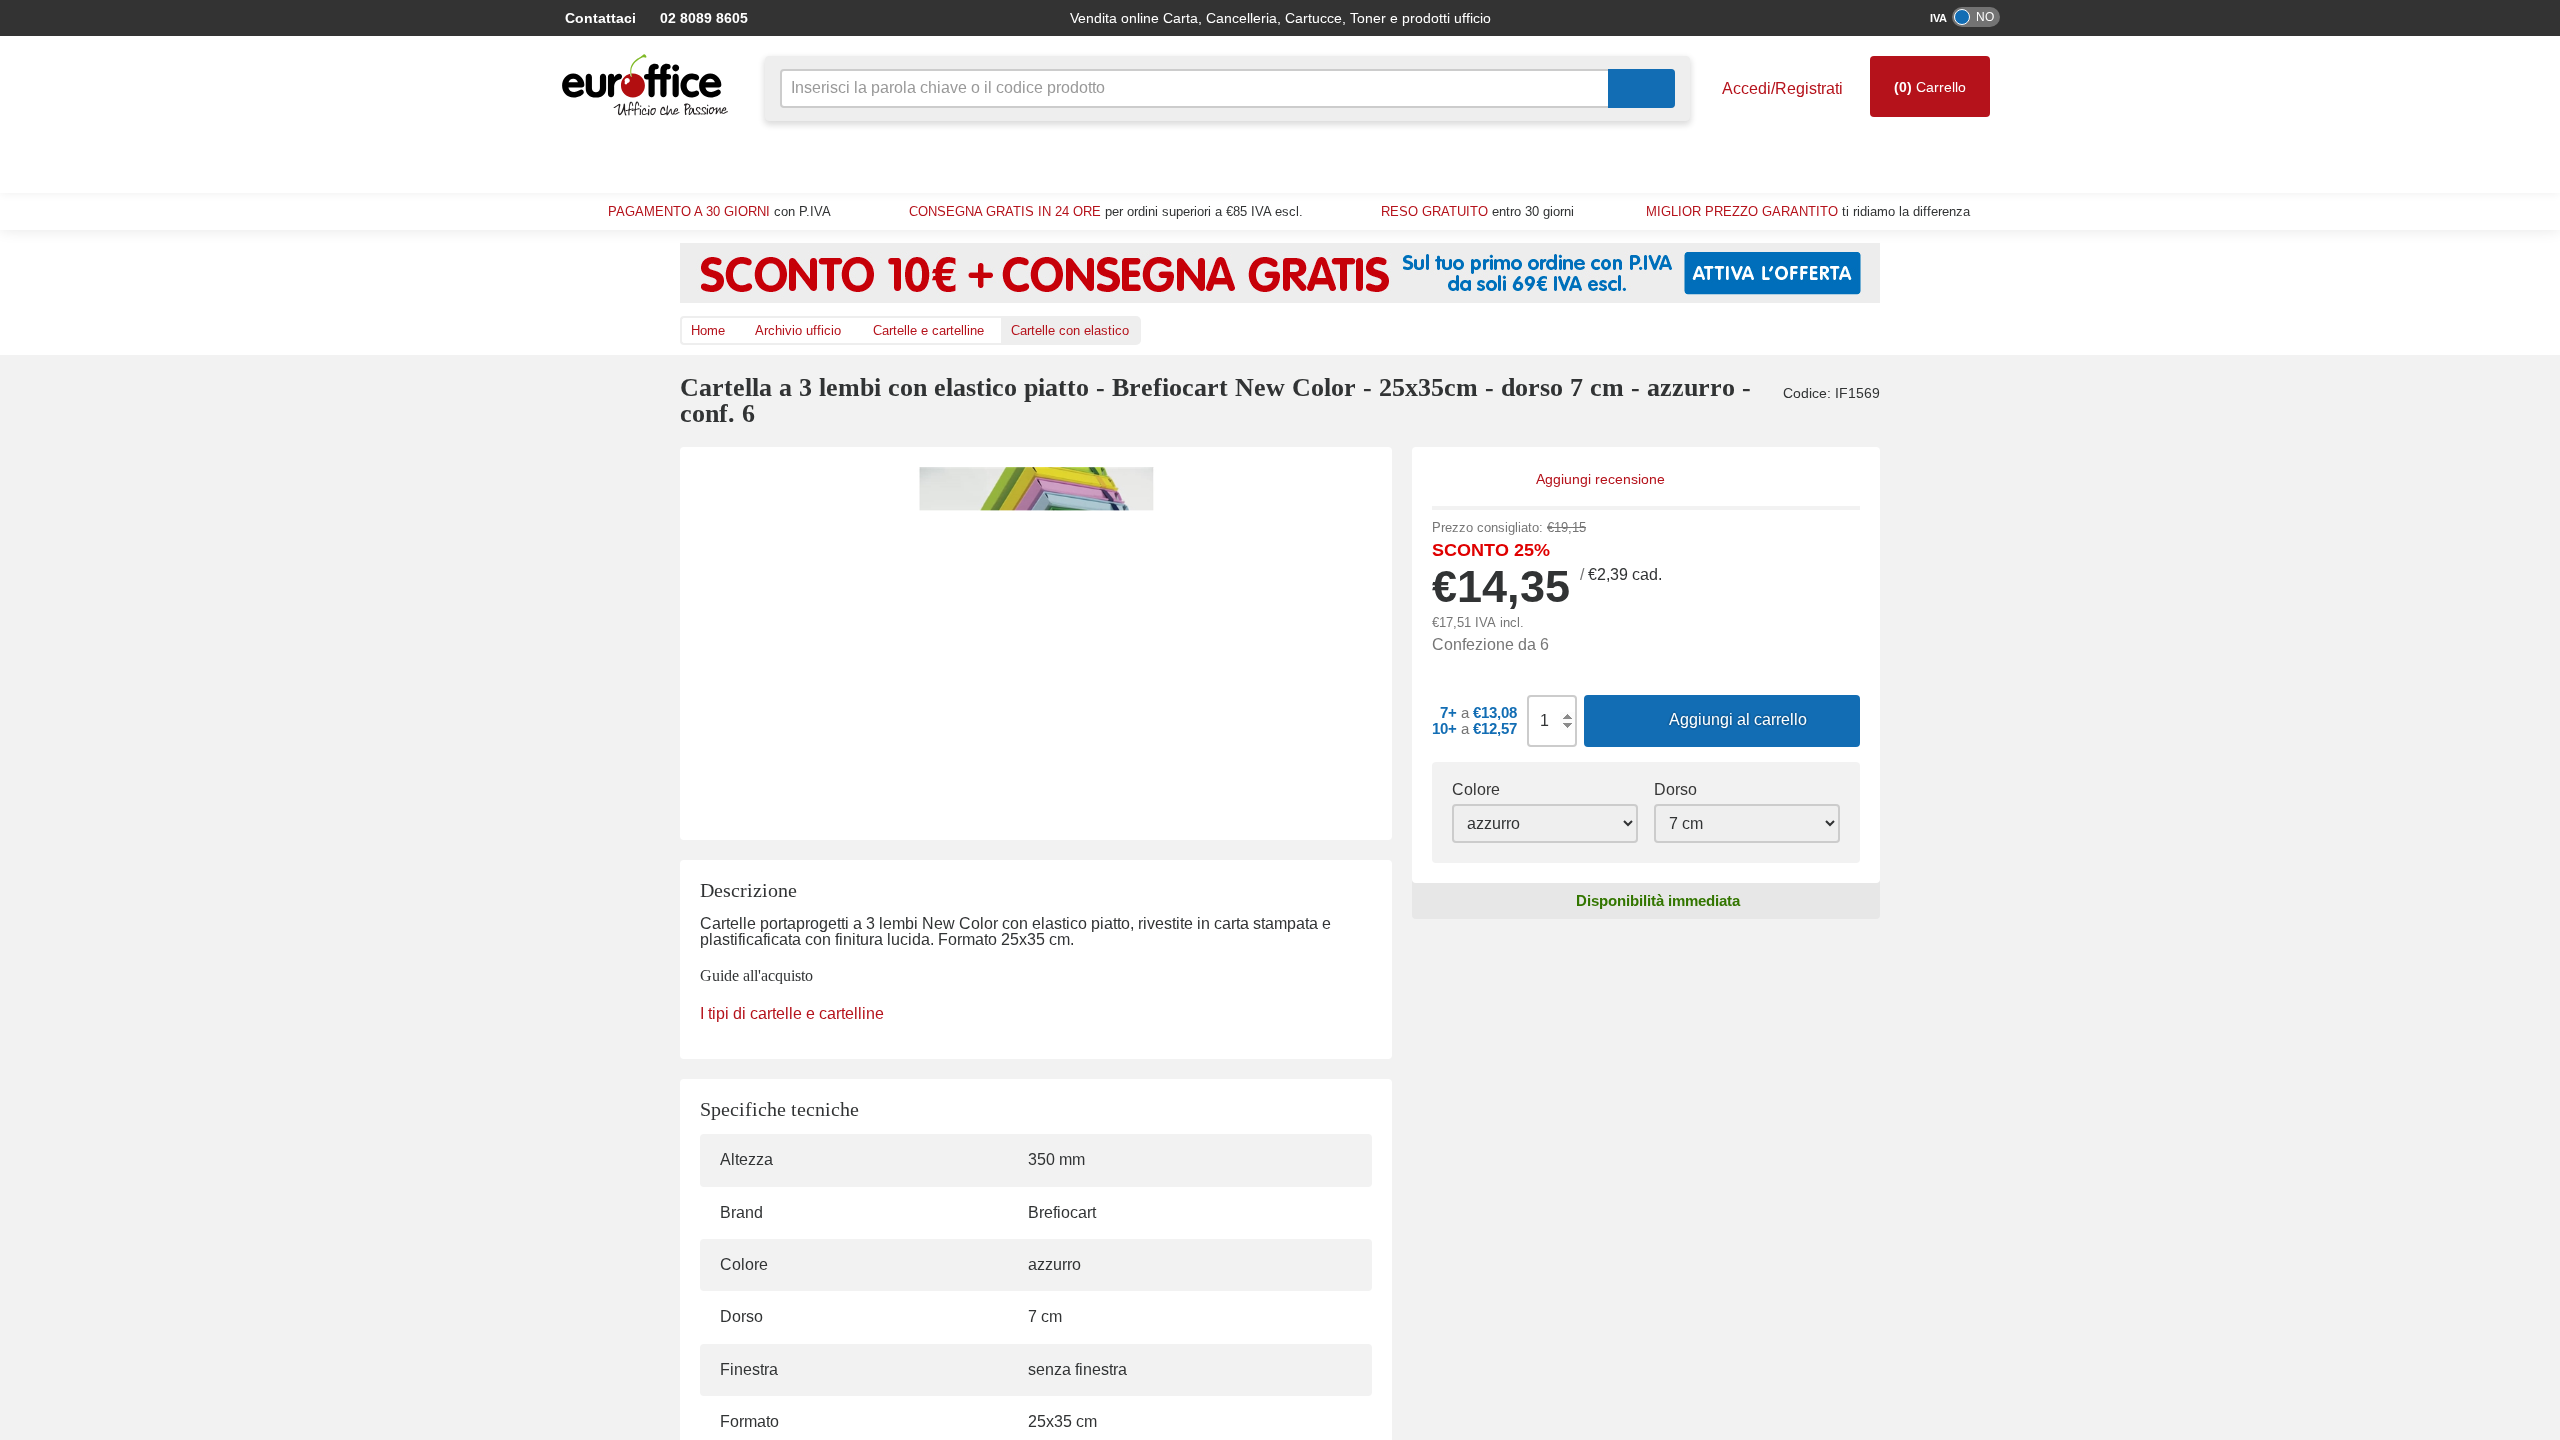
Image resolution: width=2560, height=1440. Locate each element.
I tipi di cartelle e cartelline (791, 1014)
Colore (1474, 790)
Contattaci (614, 17)
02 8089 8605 (725, 17)
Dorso (1674, 790)
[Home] (650, 85)
